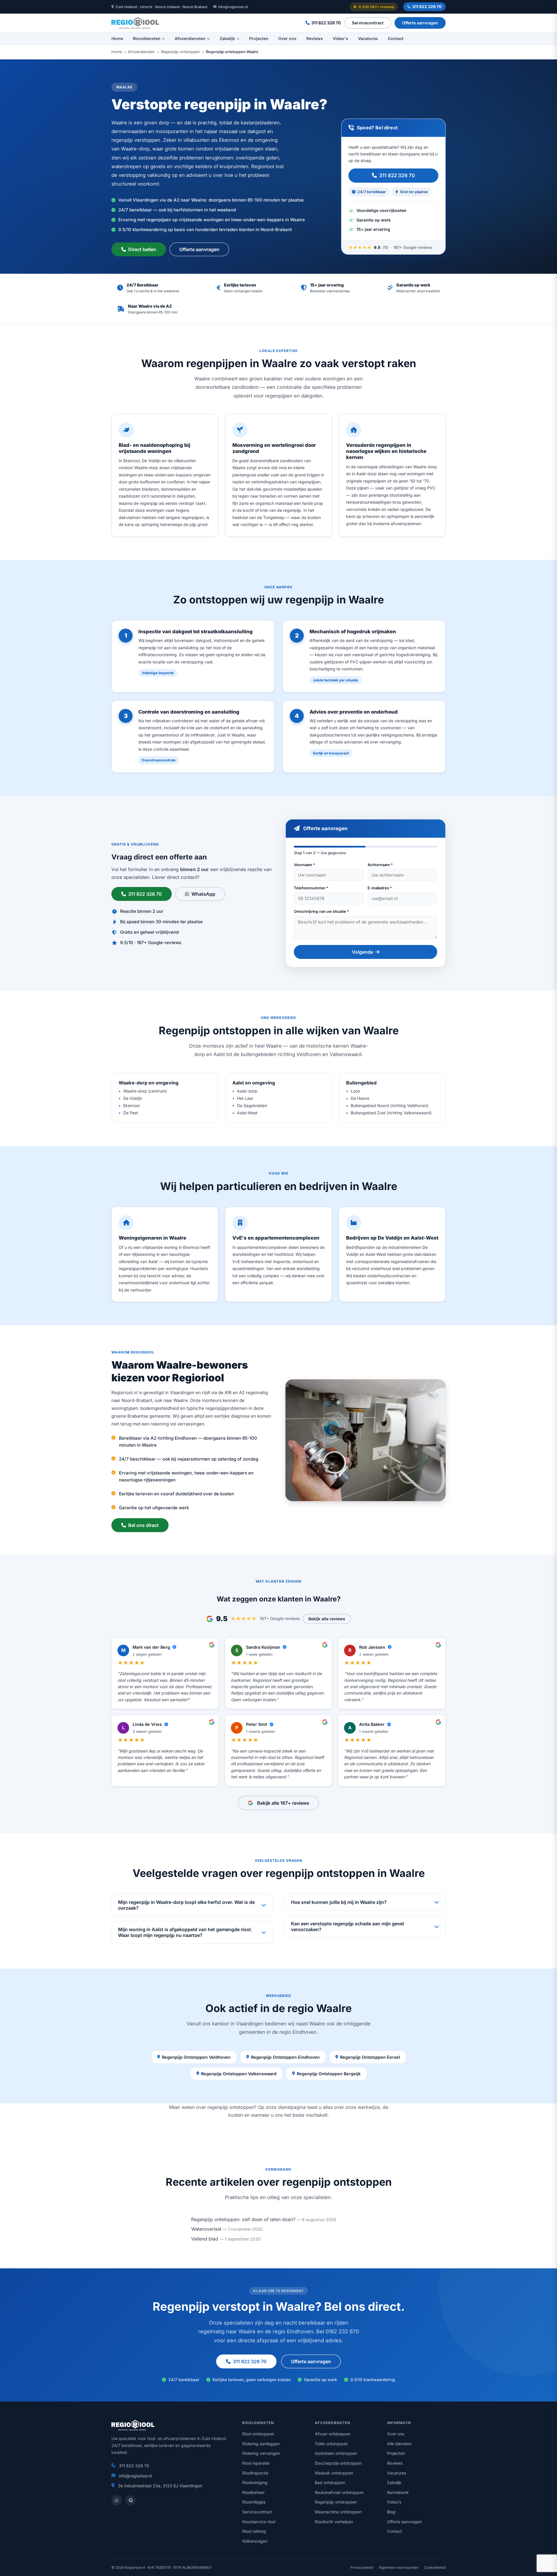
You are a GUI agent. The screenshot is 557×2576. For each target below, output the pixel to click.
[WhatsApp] (117, 2500)
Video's (340, 38)
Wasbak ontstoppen (334, 2473)
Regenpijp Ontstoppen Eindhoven (285, 2057)
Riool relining (254, 2531)
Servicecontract (368, 23)
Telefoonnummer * (311, 888)
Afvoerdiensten (190, 38)
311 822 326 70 (427, 7)
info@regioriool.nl (233, 7)
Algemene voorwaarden (399, 2567)
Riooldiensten (147, 38)
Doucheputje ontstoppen (338, 2463)
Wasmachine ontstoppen (338, 2512)
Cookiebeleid (435, 2567)
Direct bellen (142, 249)
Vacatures (368, 38)
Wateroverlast (206, 2229)
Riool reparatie (256, 2463)
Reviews (315, 38)
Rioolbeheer (253, 2492)
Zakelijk (227, 38)
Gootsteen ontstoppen (336, 2453)
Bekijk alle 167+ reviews (283, 1803)
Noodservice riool (259, 2522)
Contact (396, 38)
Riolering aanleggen (261, 2444)
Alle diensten (399, 2444)
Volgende (362, 952)
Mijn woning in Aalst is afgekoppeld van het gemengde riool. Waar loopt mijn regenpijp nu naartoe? (185, 1932)
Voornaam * (304, 865)
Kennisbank (398, 2492)
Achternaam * (380, 865)
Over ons (287, 38)
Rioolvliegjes (254, 2502)
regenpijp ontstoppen (231, 2107)
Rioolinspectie (255, 2473)
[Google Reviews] (131, 2500)
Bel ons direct (143, 1525)
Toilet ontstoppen (331, 2444)
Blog (391, 2512)
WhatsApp (203, 894)
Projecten (259, 38)
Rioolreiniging (255, 2482)
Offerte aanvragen (420, 23)
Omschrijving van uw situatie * (321, 911)
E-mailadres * (380, 888)
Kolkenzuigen (255, 2541)
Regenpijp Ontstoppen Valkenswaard (239, 2074)
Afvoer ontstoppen (333, 2434)
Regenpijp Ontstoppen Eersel (370, 2057)
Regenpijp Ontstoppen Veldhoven (196, 2057)
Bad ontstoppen (330, 2482)
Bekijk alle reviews (327, 1619)
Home (117, 38)
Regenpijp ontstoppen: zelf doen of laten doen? (243, 2219)
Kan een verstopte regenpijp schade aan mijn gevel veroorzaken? (347, 1926)
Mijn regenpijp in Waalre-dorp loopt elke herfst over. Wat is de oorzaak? (186, 1905)
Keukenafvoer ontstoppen (339, 2492)
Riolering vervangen (261, 2453)
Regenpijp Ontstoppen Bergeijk (329, 2074)
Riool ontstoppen (258, 2434)
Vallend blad (205, 2239)
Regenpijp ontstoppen (180, 52)
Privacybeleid (362, 2567)
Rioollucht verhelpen (334, 2522)
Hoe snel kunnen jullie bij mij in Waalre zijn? (339, 1902)
